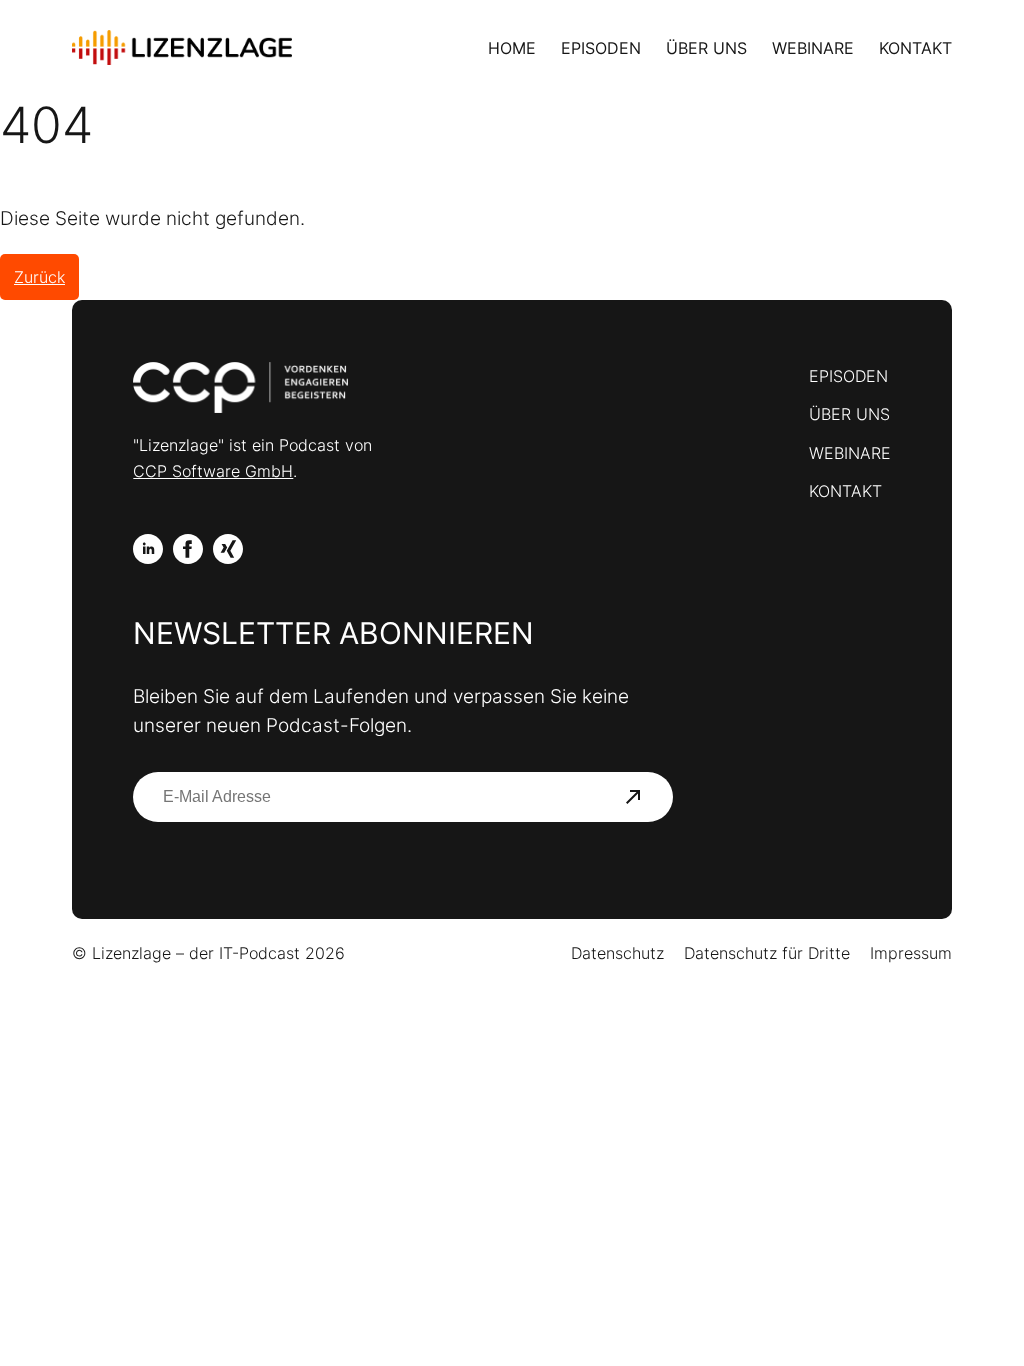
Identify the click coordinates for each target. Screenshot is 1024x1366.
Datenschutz (617, 953)
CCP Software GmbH (213, 471)
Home (512, 48)
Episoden (601, 48)
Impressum (911, 953)
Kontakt (915, 48)
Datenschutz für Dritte (767, 953)
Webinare (813, 48)
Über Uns (706, 48)
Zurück (39, 277)
